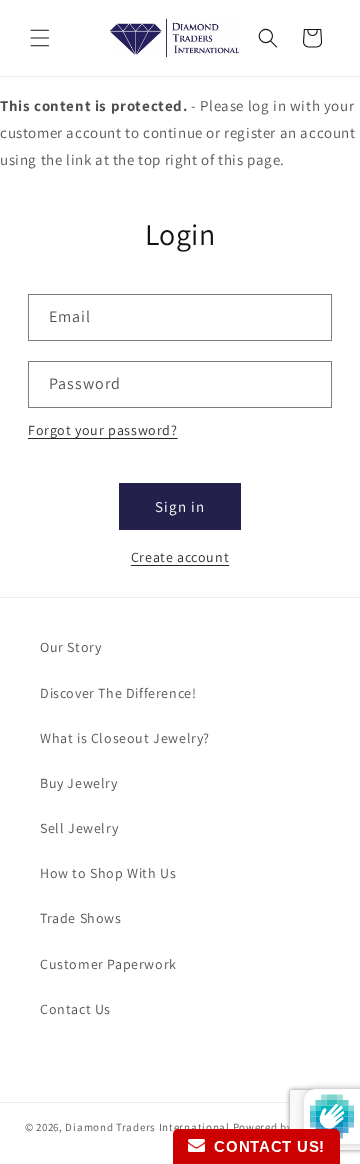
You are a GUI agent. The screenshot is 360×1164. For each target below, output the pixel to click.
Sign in (180, 506)
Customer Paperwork (108, 964)
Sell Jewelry (79, 828)
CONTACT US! (265, 1146)
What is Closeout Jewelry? (125, 738)
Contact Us (75, 1009)
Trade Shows (81, 918)
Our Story (70, 647)
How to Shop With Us (108, 873)
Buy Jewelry (79, 783)
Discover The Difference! (118, 693)
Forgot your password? (103, 430)
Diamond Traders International (147, 1127)
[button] (40, 38)
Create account (180, 557)
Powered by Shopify (284, 1127)
